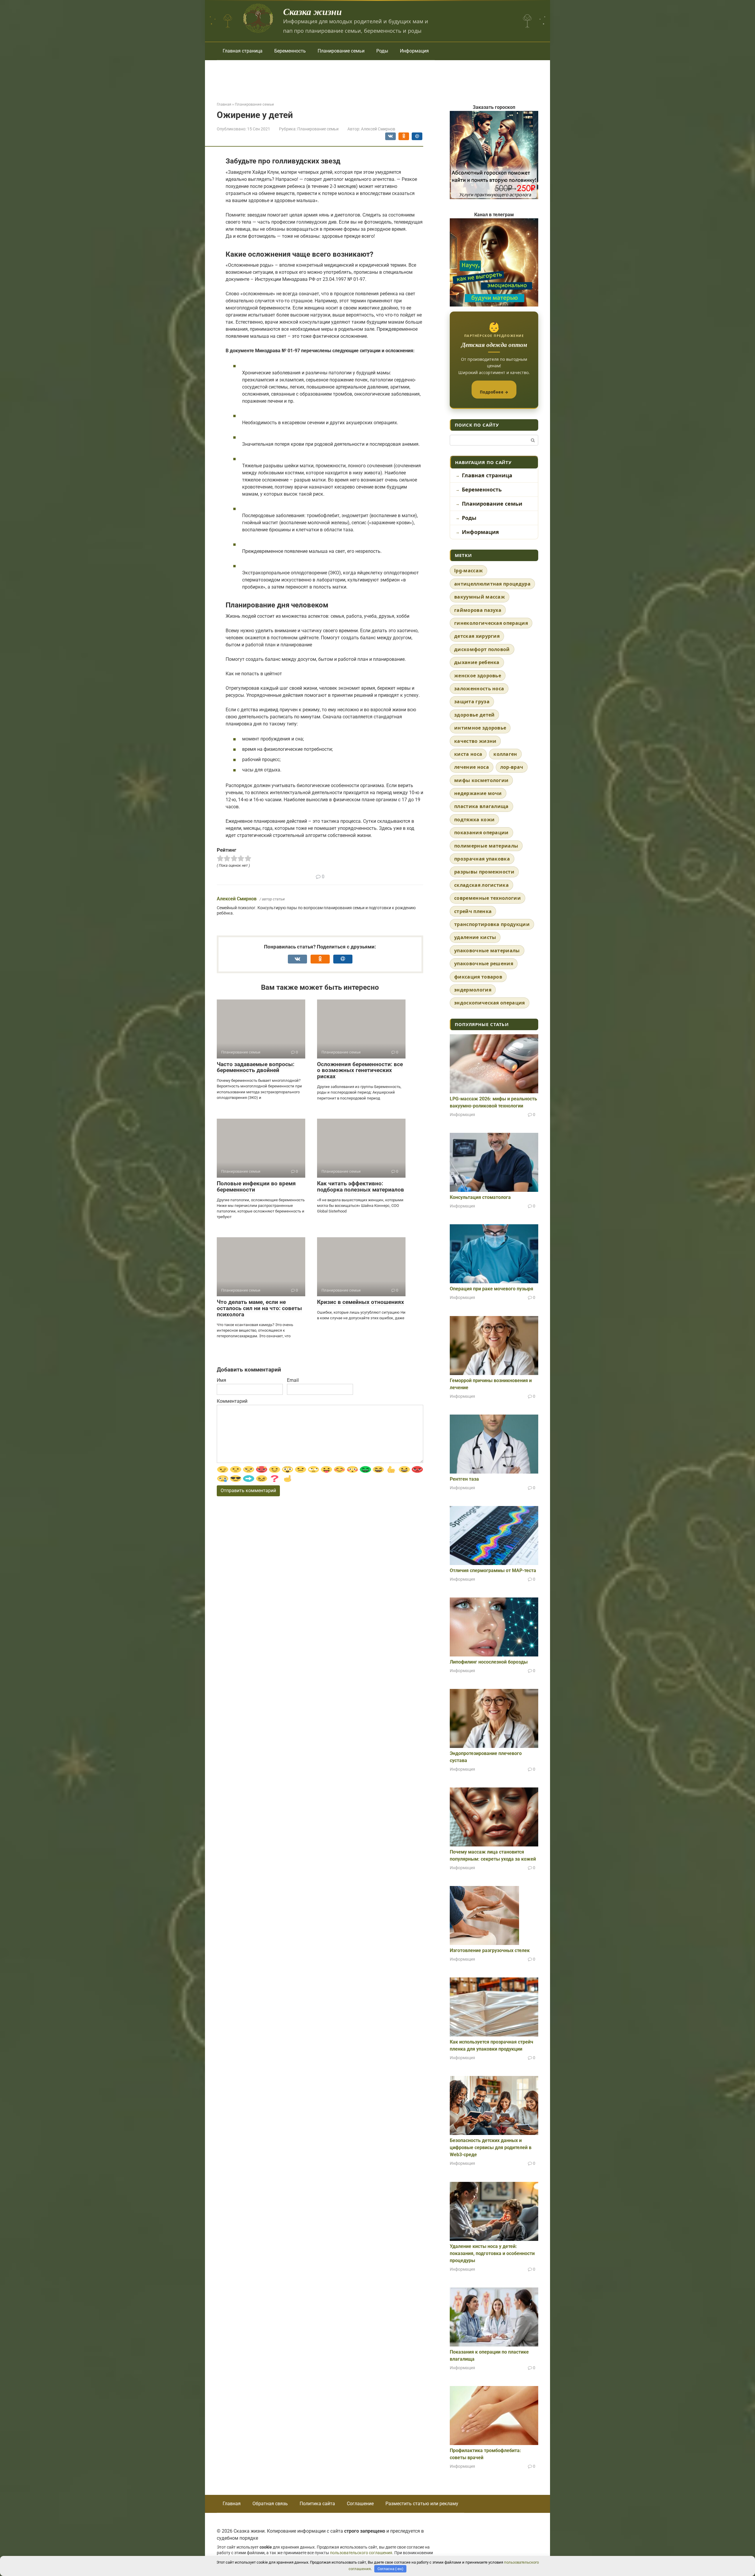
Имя (221, 1380)
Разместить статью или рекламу (422, 2504)
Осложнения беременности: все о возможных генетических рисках (360, 1070)
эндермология (473, 990)
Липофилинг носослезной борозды (489, 1662)
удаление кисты (475, 937)
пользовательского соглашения (361, 2553)
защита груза (472, 702)
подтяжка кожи (474, 820)
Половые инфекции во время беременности (256, 1187)
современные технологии (488, 898)
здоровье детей (474, 715)
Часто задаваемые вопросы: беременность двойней (256, 1067)
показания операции (481, 833)
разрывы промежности (484, 872)
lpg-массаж (468, 571)
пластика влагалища (481, 806)
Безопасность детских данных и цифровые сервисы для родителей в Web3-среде (491, 2148)
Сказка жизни (312, 11)
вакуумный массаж (480, 597)
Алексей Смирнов (237, 899)
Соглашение (360, 2504)
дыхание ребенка (477, 662)
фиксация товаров (478, 977)
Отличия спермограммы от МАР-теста (493, 1570)
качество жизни (475, 741)
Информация (414, 51)
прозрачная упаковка (482, 859)
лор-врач (512, 767)
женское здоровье (478, 676)
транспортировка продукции (492, 924)
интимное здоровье (480, 728)
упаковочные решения (484, 963)
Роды (382, 51)
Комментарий (232, 1401)
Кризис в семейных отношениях (361, 1302)
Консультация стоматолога (480, 1197)
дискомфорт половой (482, 649)
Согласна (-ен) (390, 2569)
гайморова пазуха (478, 610)
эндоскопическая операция (490, 1003)
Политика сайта (317, 2504)
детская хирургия (477, 636)
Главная (232, 2504)
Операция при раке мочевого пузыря (491, 1289)
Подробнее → (494, 392)
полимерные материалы (486, 846)
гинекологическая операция (491, 623)
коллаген (505, 754)
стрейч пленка (473, 911)
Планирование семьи (341, 51)
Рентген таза (464, 1479)
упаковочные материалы (487, 951)
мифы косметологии (481, 780)
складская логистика (481, 885)
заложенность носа (479, 689)
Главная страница (243, 51)
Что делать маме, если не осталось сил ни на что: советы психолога (259, 1308)
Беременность (290, 51)
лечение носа (472, 767)
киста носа (468, 754)
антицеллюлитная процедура (492, 584)
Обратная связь (270, 2504)
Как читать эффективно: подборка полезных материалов (361, 1187)
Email (293, 1380)
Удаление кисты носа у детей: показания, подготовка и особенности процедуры (492, 2253)
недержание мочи (478, 793)
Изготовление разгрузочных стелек (490, 1950)
